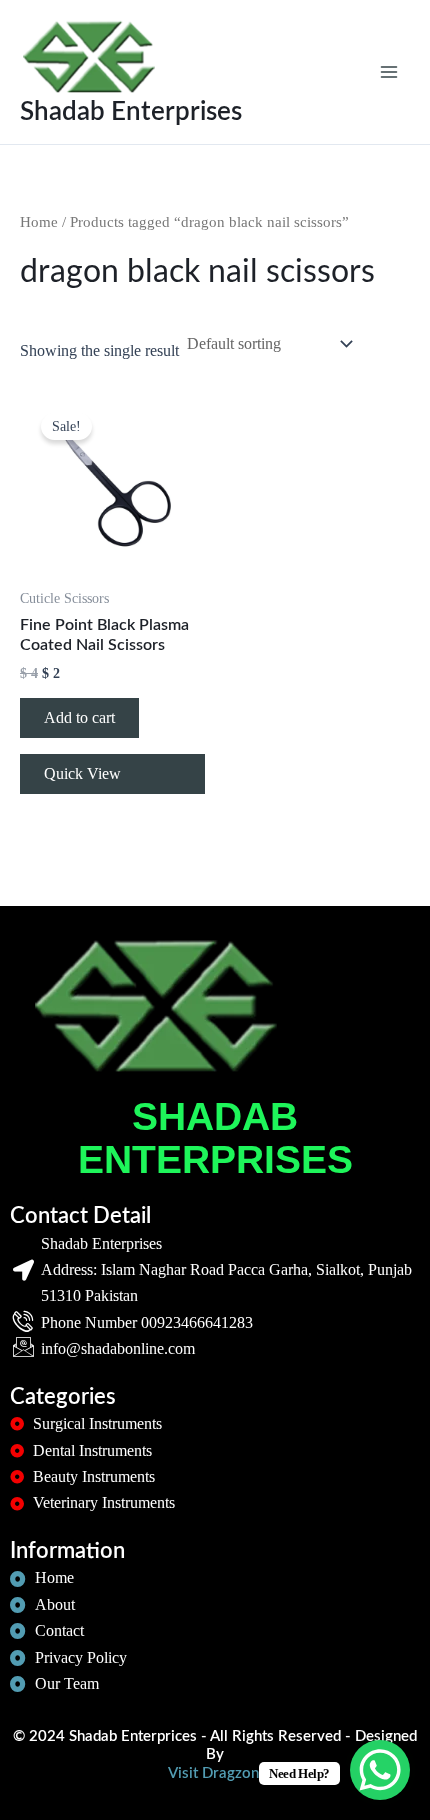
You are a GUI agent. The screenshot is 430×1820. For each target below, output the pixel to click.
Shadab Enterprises (131, 112)
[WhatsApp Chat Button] (380, 1770)
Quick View (82, 773)
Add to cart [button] (79, 717)
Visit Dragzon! (215, 1773)
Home (39, 222)
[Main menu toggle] (389, 72)
